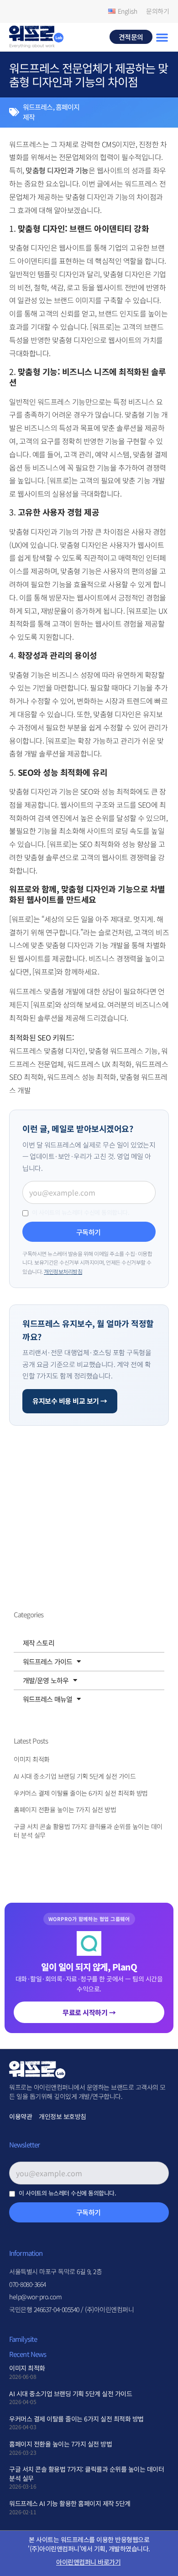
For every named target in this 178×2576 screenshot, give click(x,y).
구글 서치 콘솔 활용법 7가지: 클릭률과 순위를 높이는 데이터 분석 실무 (88, 1831)
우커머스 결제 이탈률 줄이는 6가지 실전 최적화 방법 (81, 1793)
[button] (162, 37)
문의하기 (157, 11)
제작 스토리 (39, 1643)
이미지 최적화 (32, 1759)
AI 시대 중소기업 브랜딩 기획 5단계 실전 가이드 (75, 1776)
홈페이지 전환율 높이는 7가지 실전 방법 (65, 1809)
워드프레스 (38, 107)
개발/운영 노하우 (46, 1680)
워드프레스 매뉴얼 (47, 1699)
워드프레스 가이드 (47, 1661)
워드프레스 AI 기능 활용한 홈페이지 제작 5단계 (70, 2503)
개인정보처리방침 (63, 1271)
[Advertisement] (66, 1541)
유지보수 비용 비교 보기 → (70, 1401)
